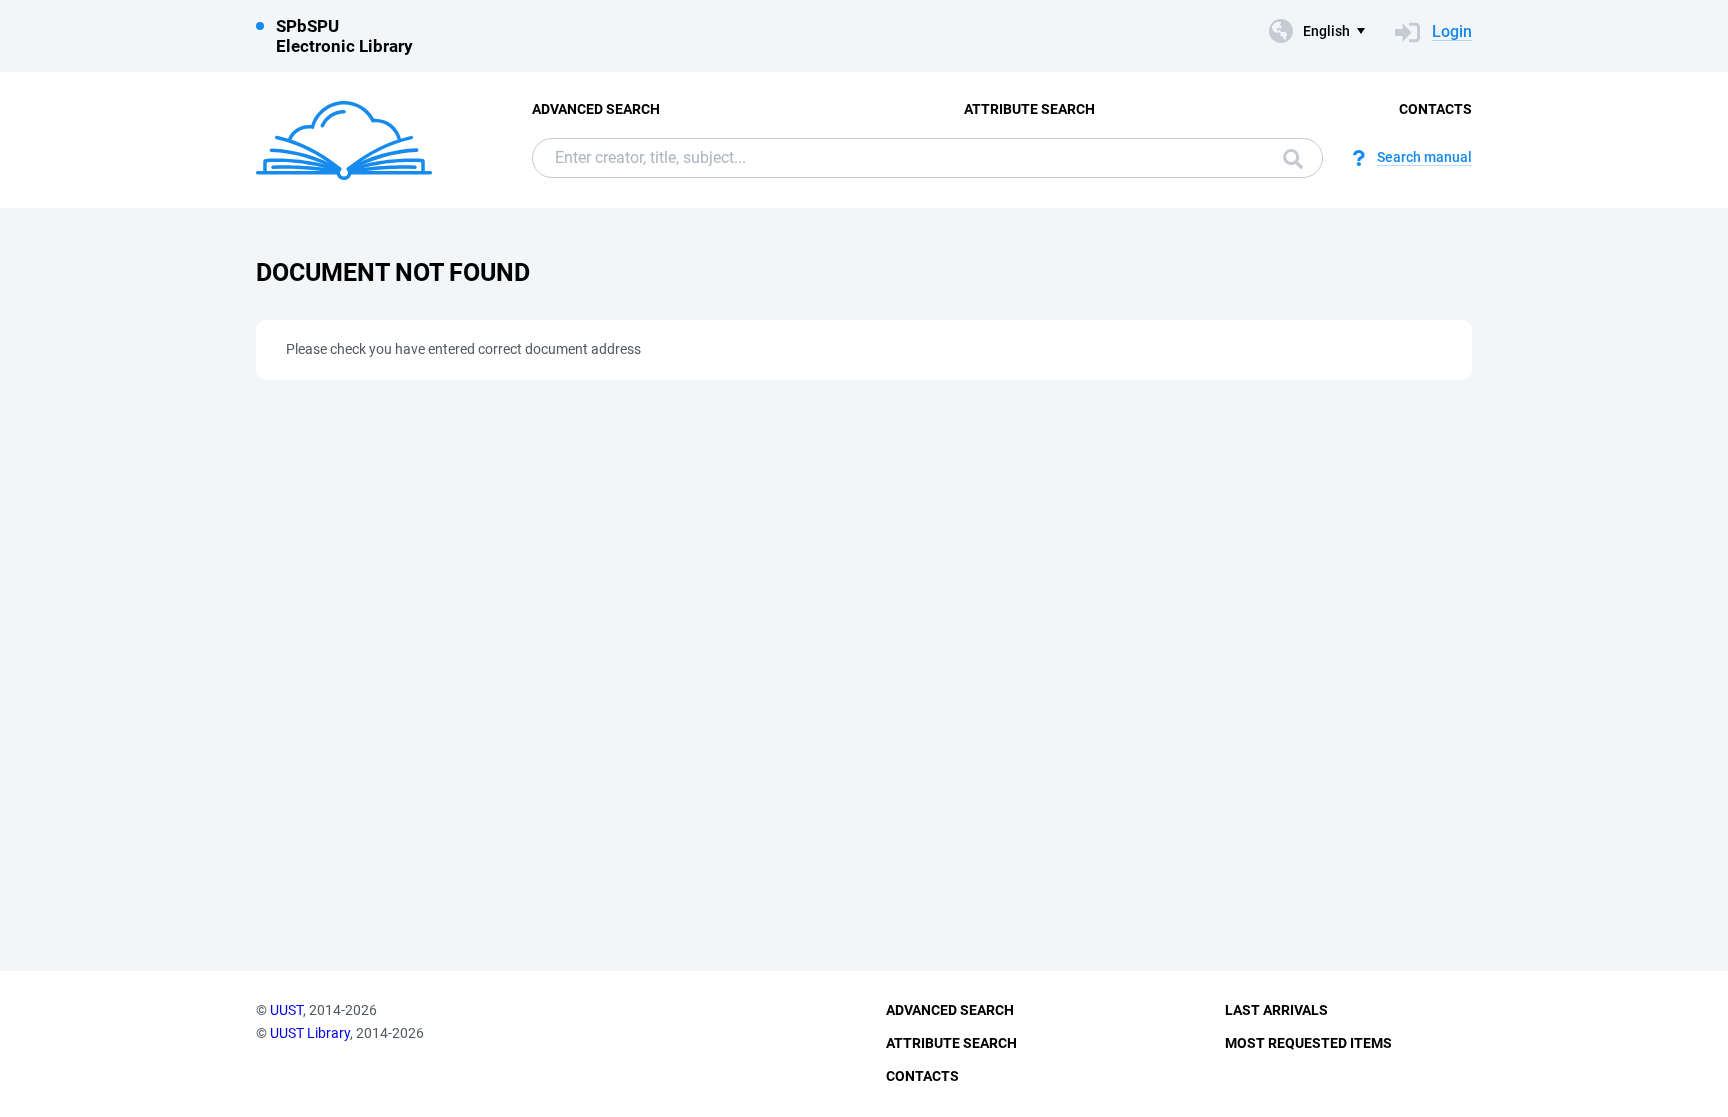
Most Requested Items (1308, 1043)
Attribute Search (1029, 109)
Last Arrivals (1276, 1010)
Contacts (1435, 109)
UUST (286, 1010)
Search (1288, 158)
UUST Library (310, 1033)
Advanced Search (596, 109)
